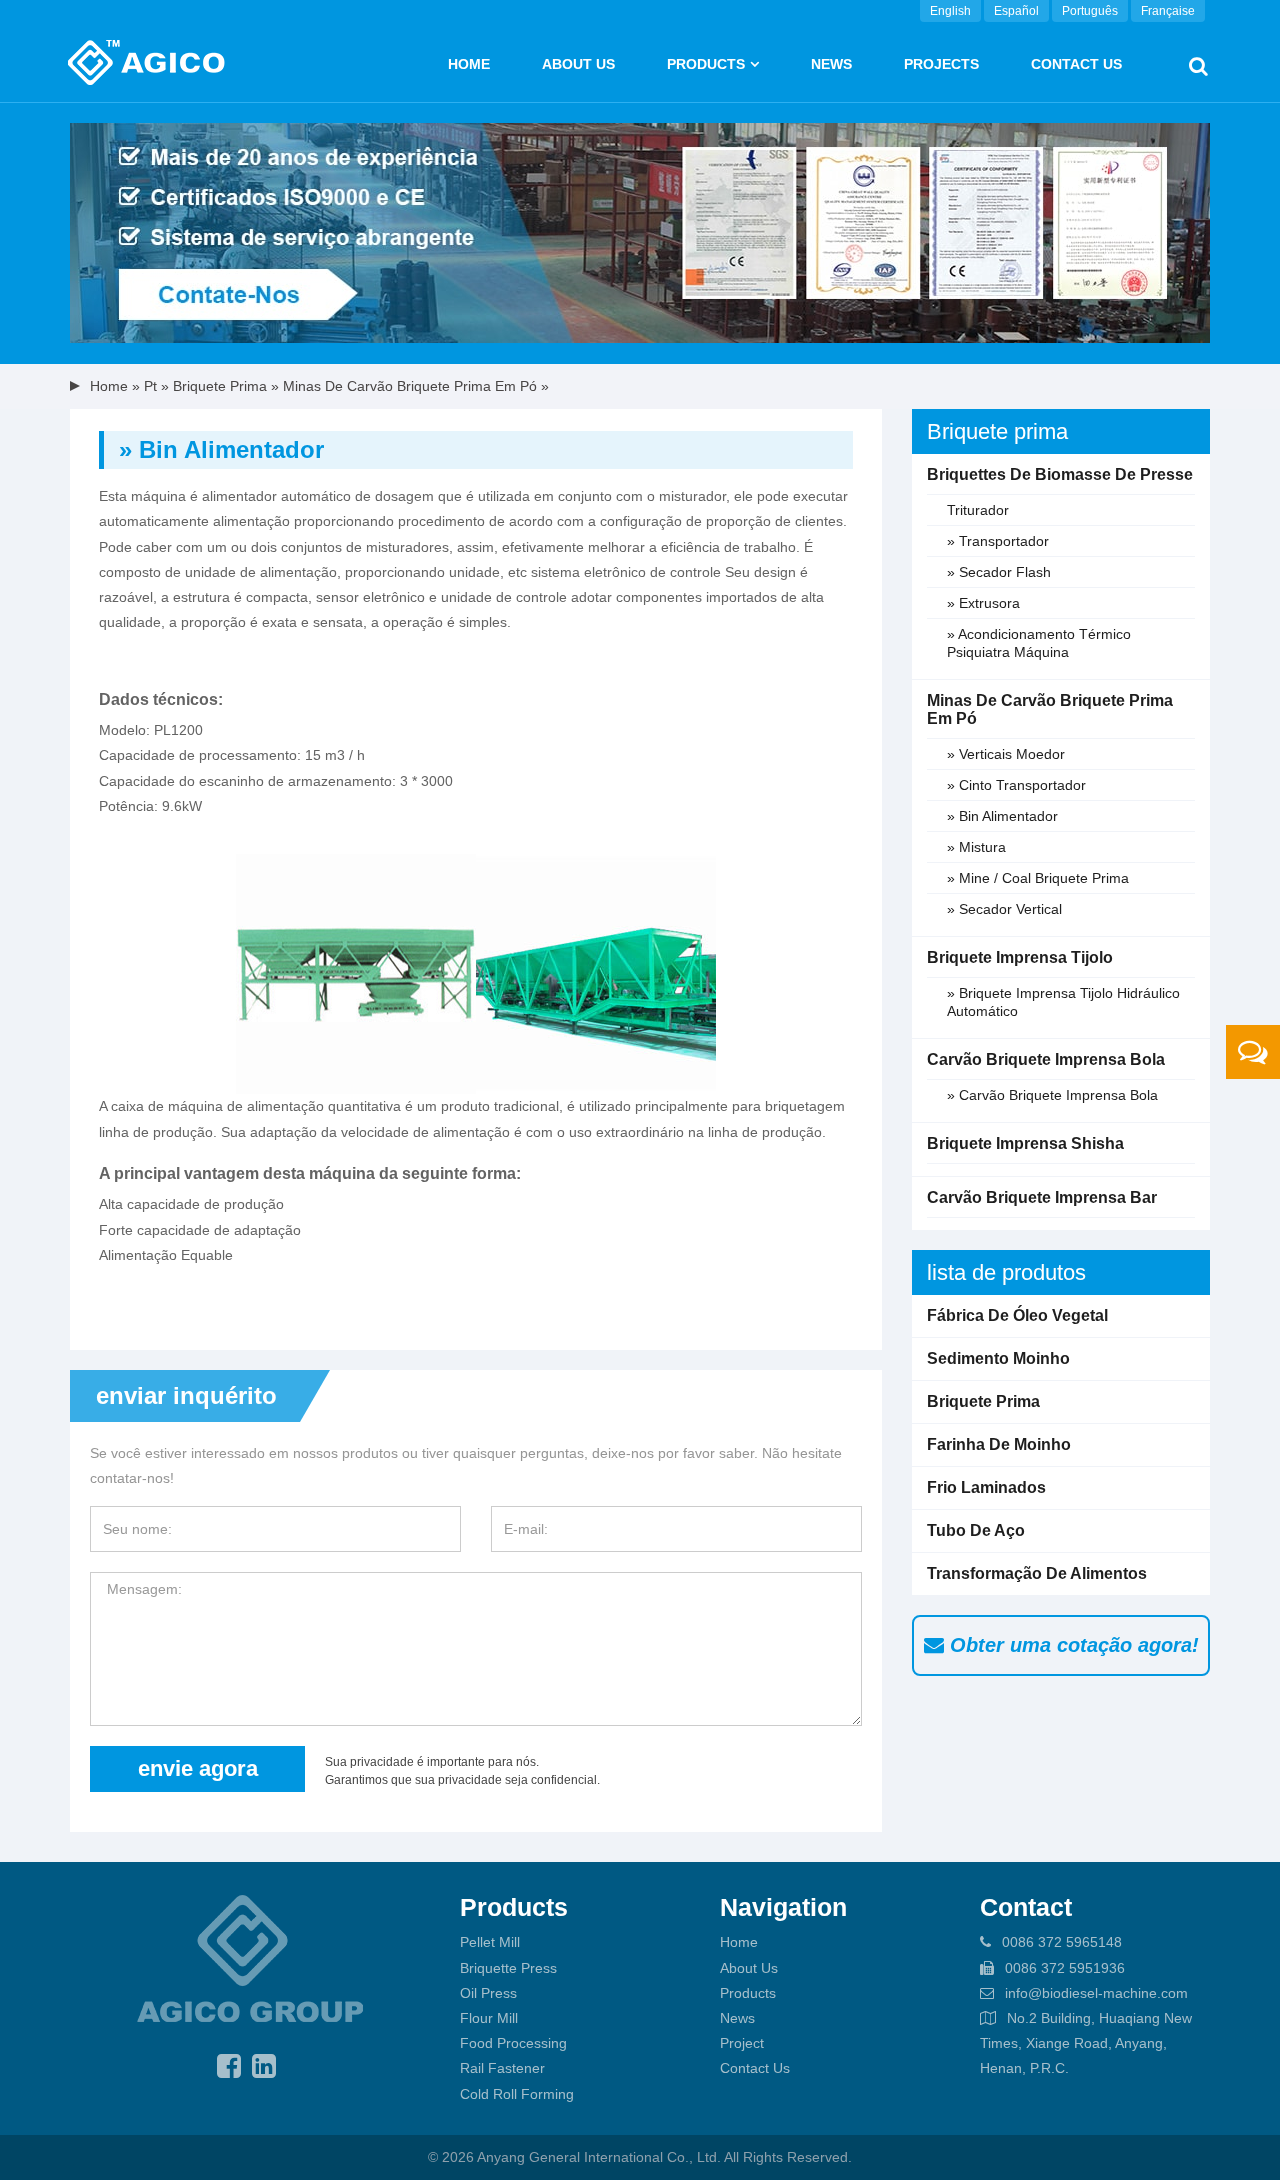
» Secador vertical (1004, 909)
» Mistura (976, 847)
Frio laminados (986, 1487)
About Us (749, 1968)
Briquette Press (508, 1968)
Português (1090, 11)
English (950, 11)
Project (742, 2043)
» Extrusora (983, 603)
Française (1168, 11)
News (831, 64)
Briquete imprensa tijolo (1020, 957)
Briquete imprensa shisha (1025, 1143)
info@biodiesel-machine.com (1096, 1993)
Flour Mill (489, 2018)
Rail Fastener (502, 2068)
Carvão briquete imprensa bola (1046, 1059)
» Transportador (998, 541)
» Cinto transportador (1016, 785)
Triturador (978, 510)
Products (706, 64)
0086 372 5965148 (1062, 1942)
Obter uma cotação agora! (1071, 1645)
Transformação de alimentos (1037, 1573)
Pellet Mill (490, 1942)
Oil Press (488, 1993)
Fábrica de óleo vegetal (1017, 1315)
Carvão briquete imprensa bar (1042, 1197)
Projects (941, 64)
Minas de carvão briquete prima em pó (410, 386)
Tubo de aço (976, 1530)
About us (578, 64)
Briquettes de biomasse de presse (1060, 474)
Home (469, 64)
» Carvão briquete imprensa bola (1052, 1095)
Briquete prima (220, 386)
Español (1016, 11)
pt (150, 386)
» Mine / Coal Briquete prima (1038, 878)
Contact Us (1076, 64)
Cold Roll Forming (517, 2094)
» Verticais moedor (1006, 754)
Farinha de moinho (999, 1444)
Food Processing (513, 2043)
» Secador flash (999, 572)
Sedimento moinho (998, 1358)
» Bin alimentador (1002, 816)
